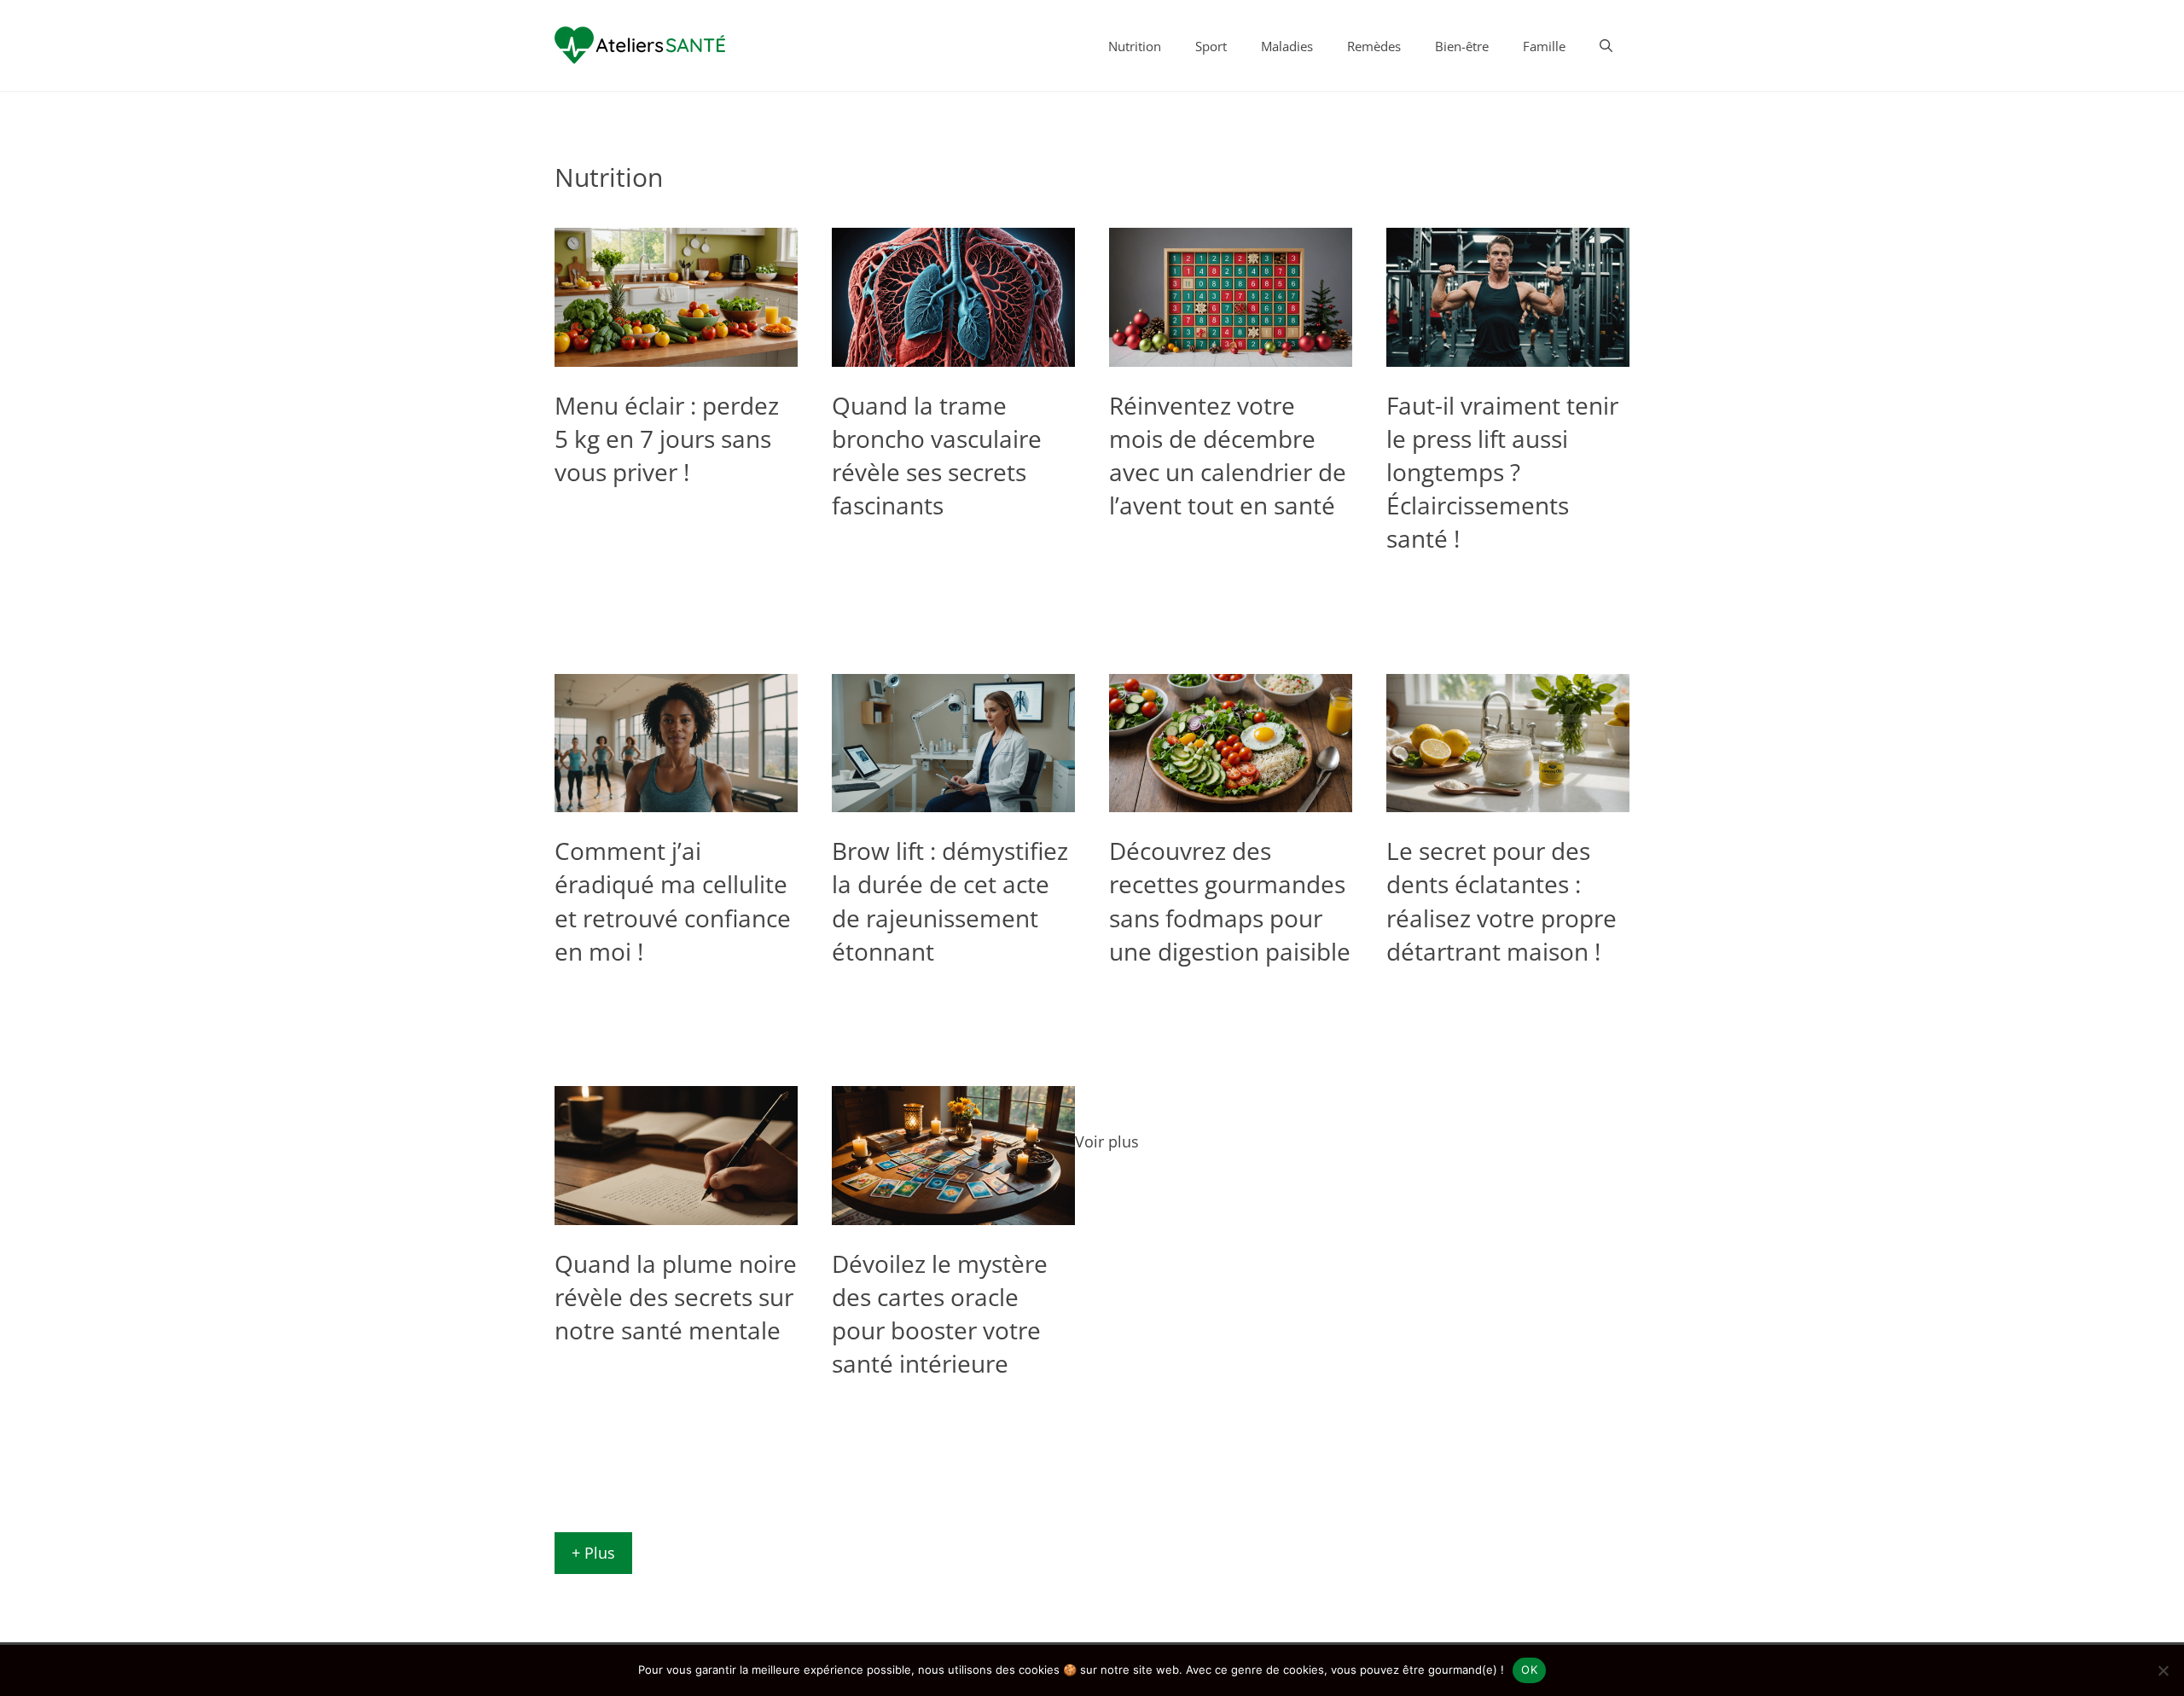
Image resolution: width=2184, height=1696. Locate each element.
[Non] (2163, 1670)
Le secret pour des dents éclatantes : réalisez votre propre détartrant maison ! (1501, 901)
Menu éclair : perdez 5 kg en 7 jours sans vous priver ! (667, 439)
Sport (1211, 46)
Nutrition (1135, 46)
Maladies (1287, 46)
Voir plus (1107, 1141)
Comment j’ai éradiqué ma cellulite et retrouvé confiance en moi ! (673, 901)
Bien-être (1462, 46)
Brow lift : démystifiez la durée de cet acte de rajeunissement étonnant (950, 901)
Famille (1544, 46)
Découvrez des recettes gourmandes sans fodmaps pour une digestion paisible (1230, 901)
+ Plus (593, 1553)
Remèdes (1374, 46)
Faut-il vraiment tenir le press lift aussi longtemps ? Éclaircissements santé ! (1502, 472)
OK (1529, 1670)
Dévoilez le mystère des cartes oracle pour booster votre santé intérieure (940, 1314)
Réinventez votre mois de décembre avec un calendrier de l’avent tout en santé (1228, 456)
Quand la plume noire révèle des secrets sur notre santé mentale (676, 1297)
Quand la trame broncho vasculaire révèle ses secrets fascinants (937, 456)
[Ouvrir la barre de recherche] (1606, 46)
